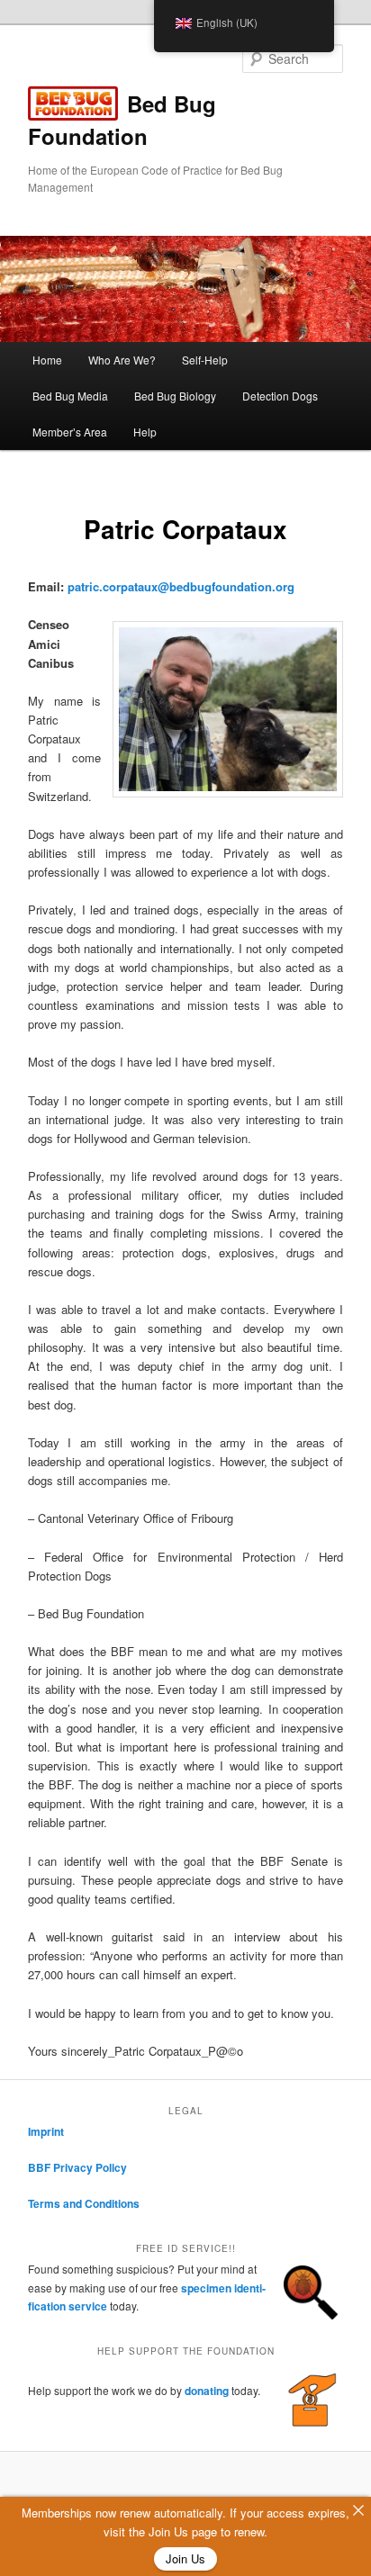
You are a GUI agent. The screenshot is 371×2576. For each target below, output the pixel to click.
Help (145, 432)
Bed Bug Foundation (122, 120)
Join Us (185, 2558)
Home (47, 360)
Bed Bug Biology (175, 396)
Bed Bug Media (70, 396)
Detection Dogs (280, 396)
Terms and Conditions (84, 2203)
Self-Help (205, 360)
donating (207, 2391)
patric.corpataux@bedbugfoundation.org (181, 586)
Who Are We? (122, 360)
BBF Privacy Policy (77, 2167)
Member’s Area (70, 432)
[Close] (358, 2510)
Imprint (46, 2131)
